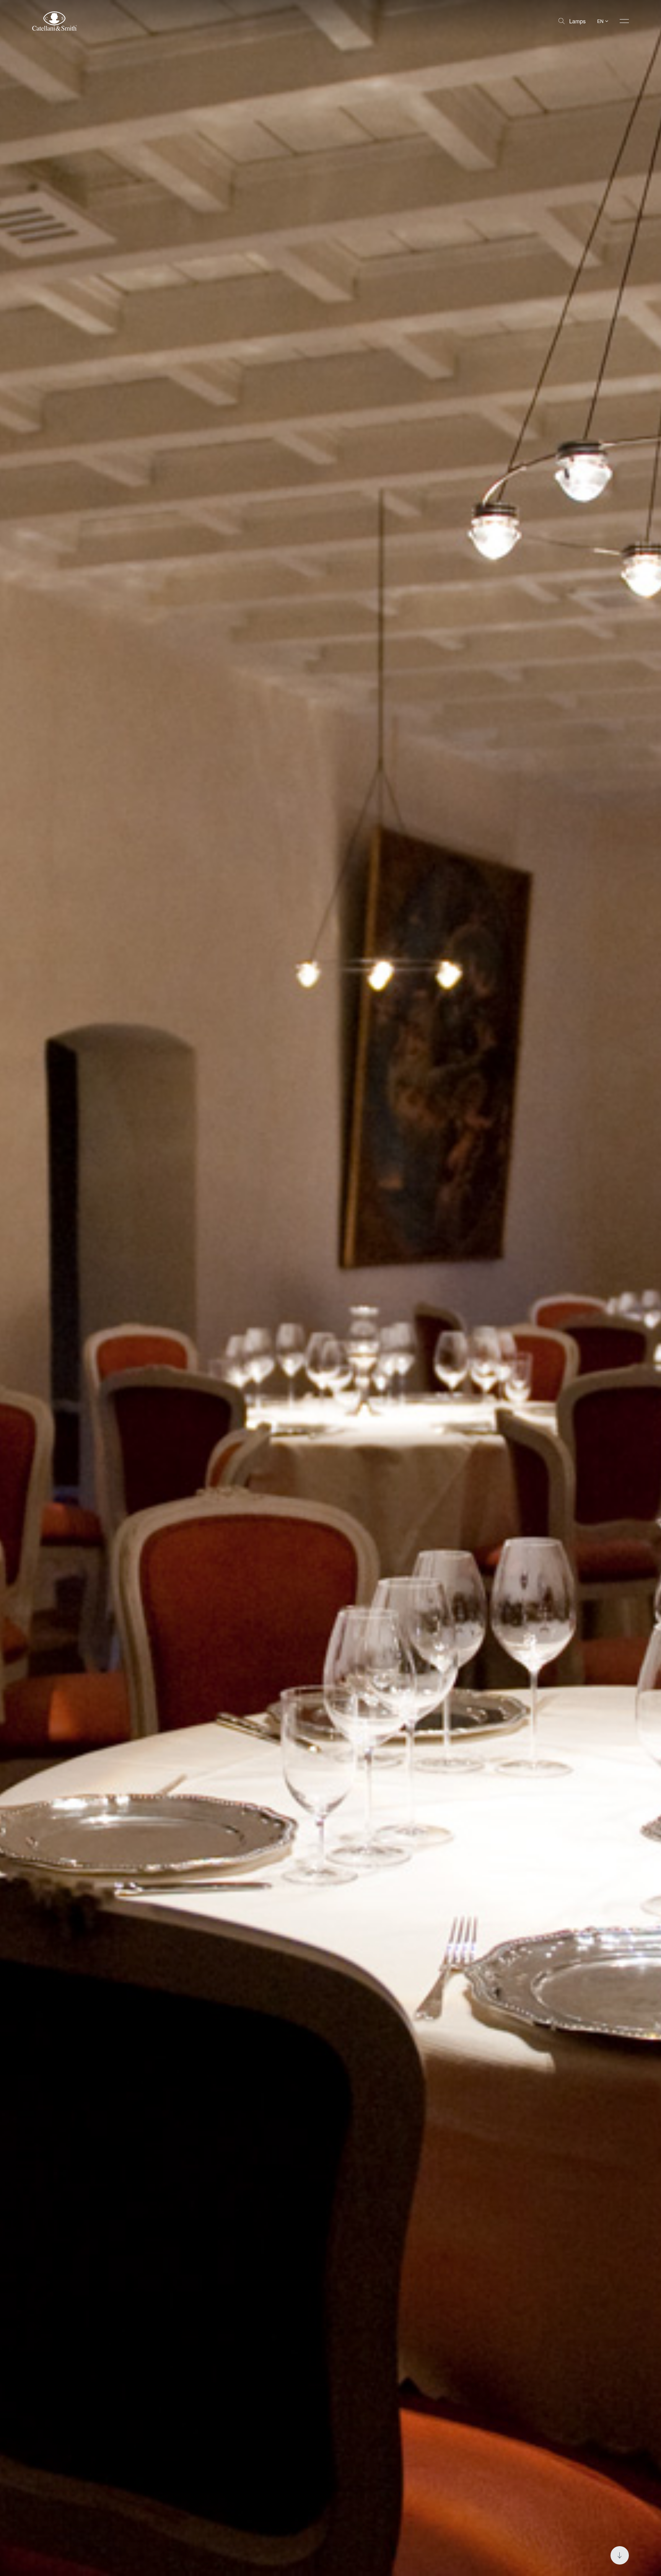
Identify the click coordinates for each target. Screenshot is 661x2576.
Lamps (577, 21)
